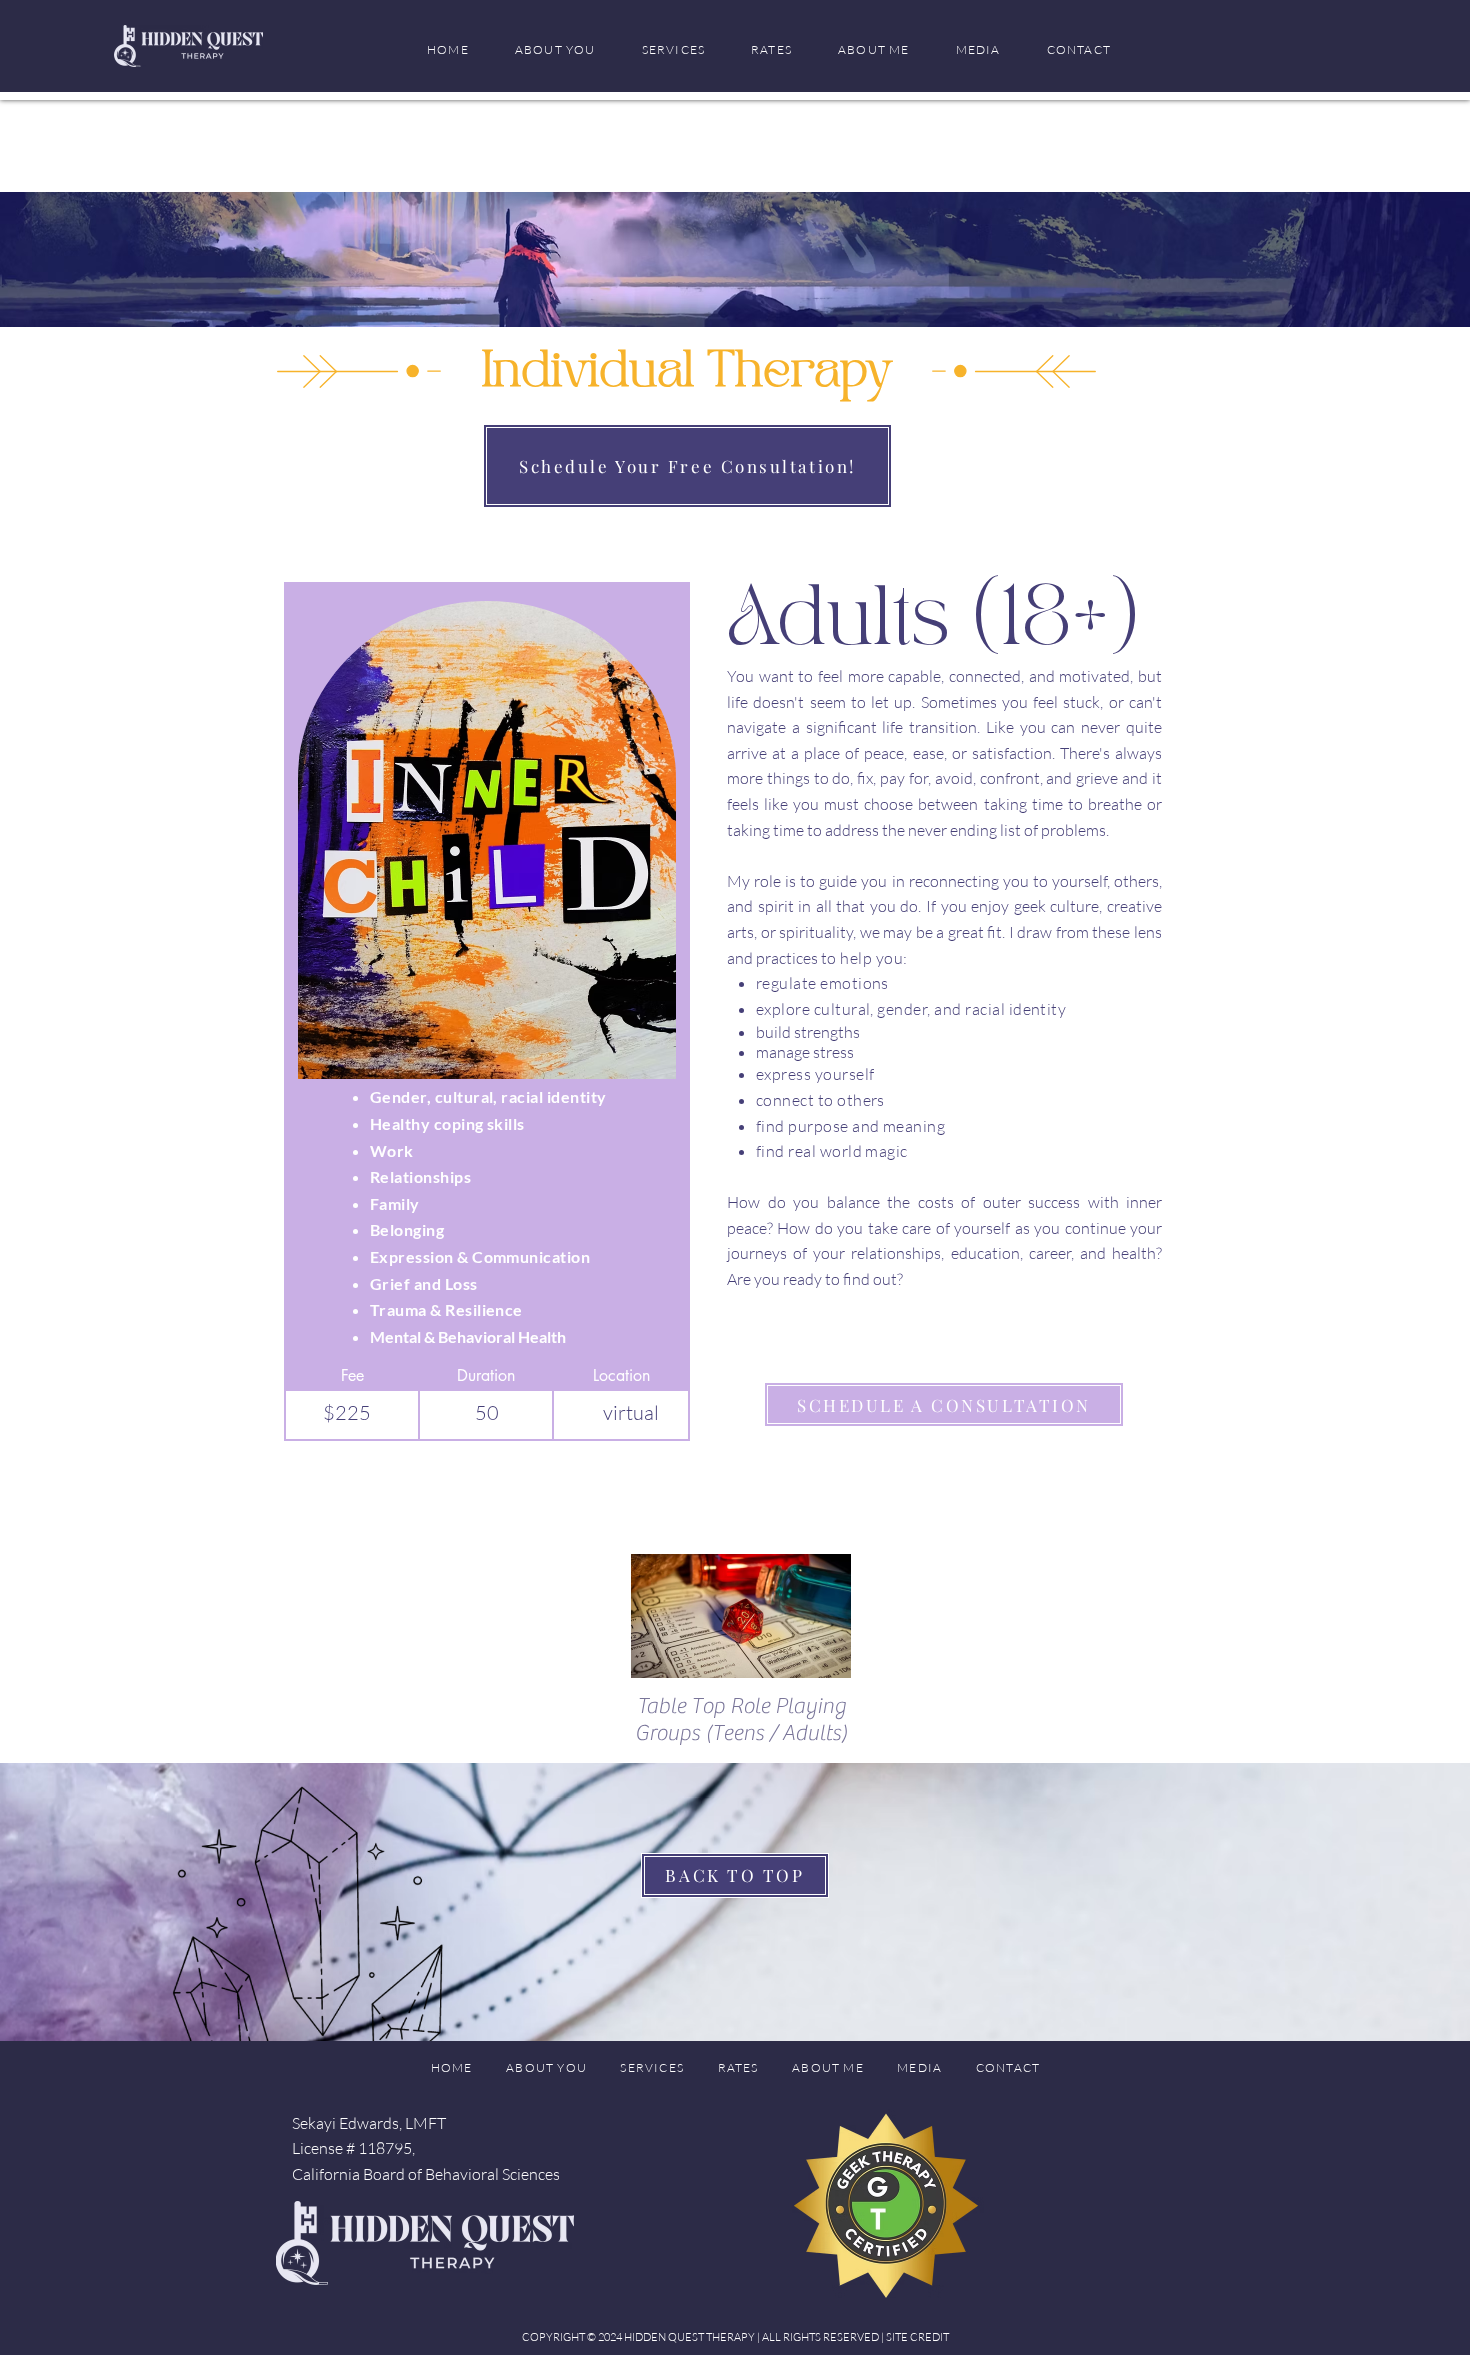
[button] (674, 49)
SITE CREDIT (917, 2337)
